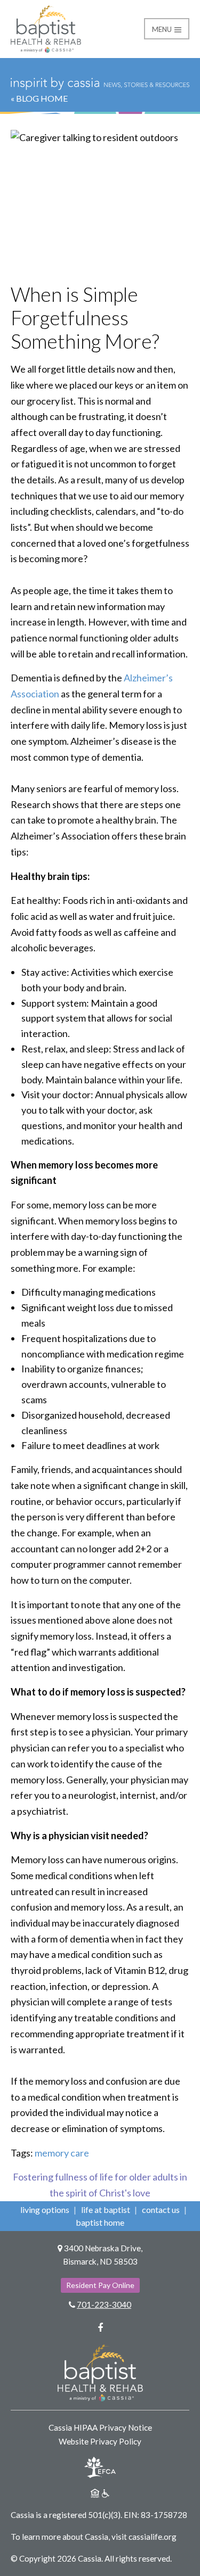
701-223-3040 (104, 2305)
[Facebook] (100, 2327)
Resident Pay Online (100, 2285)
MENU (163, 29)
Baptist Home (100, 2222)
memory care (62, 2153)
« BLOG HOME (39, 98)
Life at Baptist (106, 2209)
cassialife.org (153, 2537)
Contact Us (161, 2209)
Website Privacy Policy (100, 2441)
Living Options (45, 2209)
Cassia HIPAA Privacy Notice (100, 2427)
